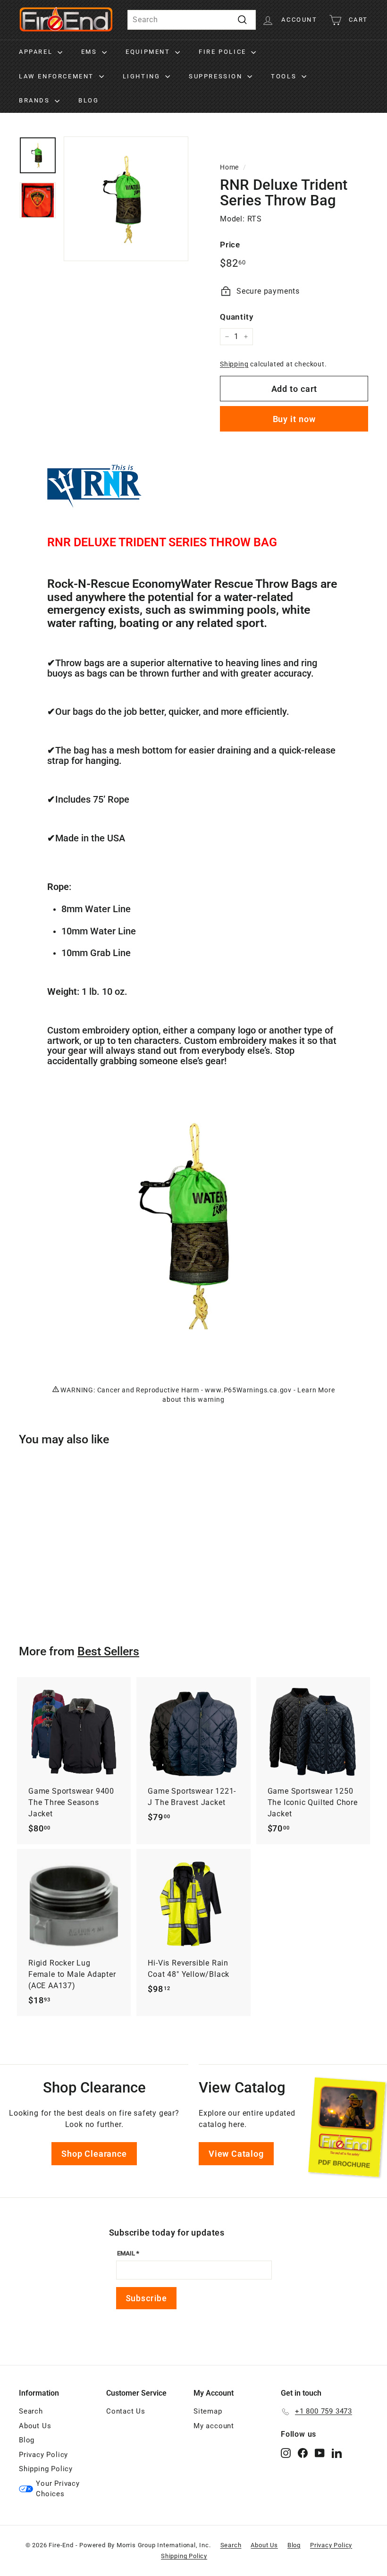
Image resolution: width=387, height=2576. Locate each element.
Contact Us (126, 2411)
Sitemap (208, 2411)
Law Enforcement (58, 76)
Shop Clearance (94, 2154)
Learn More (316, 1390)
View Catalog (236, 2154)
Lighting (143, 76)
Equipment (149, 52)
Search (31, 2411)
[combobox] (192, 20)
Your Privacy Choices (58, 2489)
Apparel (37, 52)
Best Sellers (108, 1651)
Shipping (234, 364)
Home (229, 167)
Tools (285, 76)
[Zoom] (126, 199)
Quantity (236, 317)
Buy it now (294, 419)
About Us (35, 2426)
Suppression (217, 76)
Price (230, 245)
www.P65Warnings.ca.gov (248, 1390)
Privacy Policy (43, 2455)
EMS (90, 52)
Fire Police (224, 52)
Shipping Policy (46, 2469)
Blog (88, 100)
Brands (36, 100)
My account (214, 2426)
